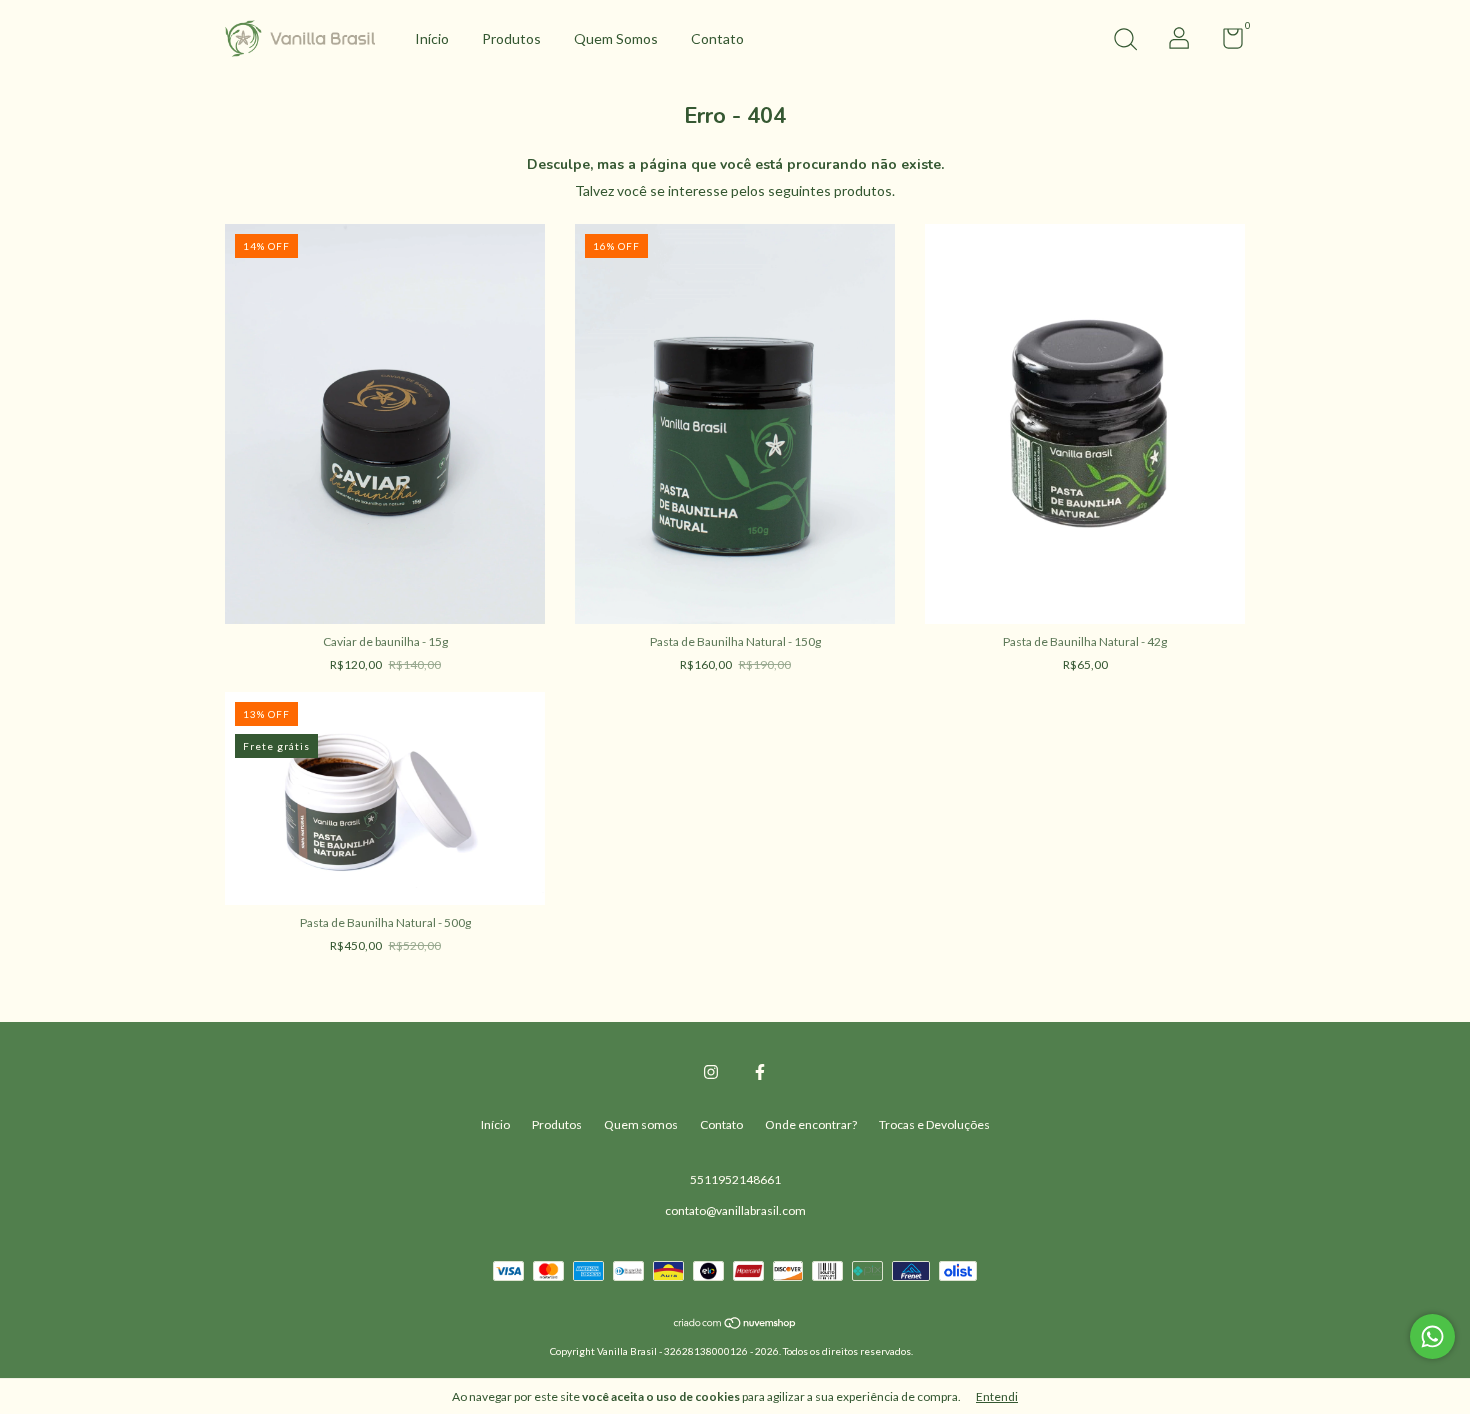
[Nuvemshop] (735, 1324)
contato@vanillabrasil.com (735, 1210)
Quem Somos (616, 38)
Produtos (511, 38)
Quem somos (641, 1124)
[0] (1225, 42)
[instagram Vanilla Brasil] (711, 1072)
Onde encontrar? (811, 1124)
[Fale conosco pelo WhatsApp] (1432, 1336)
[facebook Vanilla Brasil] (760, 1072)
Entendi (997, 1396)
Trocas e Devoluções (934, 1124)
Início (432, 38)
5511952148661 (735, 1179)
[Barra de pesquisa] (1125, 41)
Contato (717, 38)
